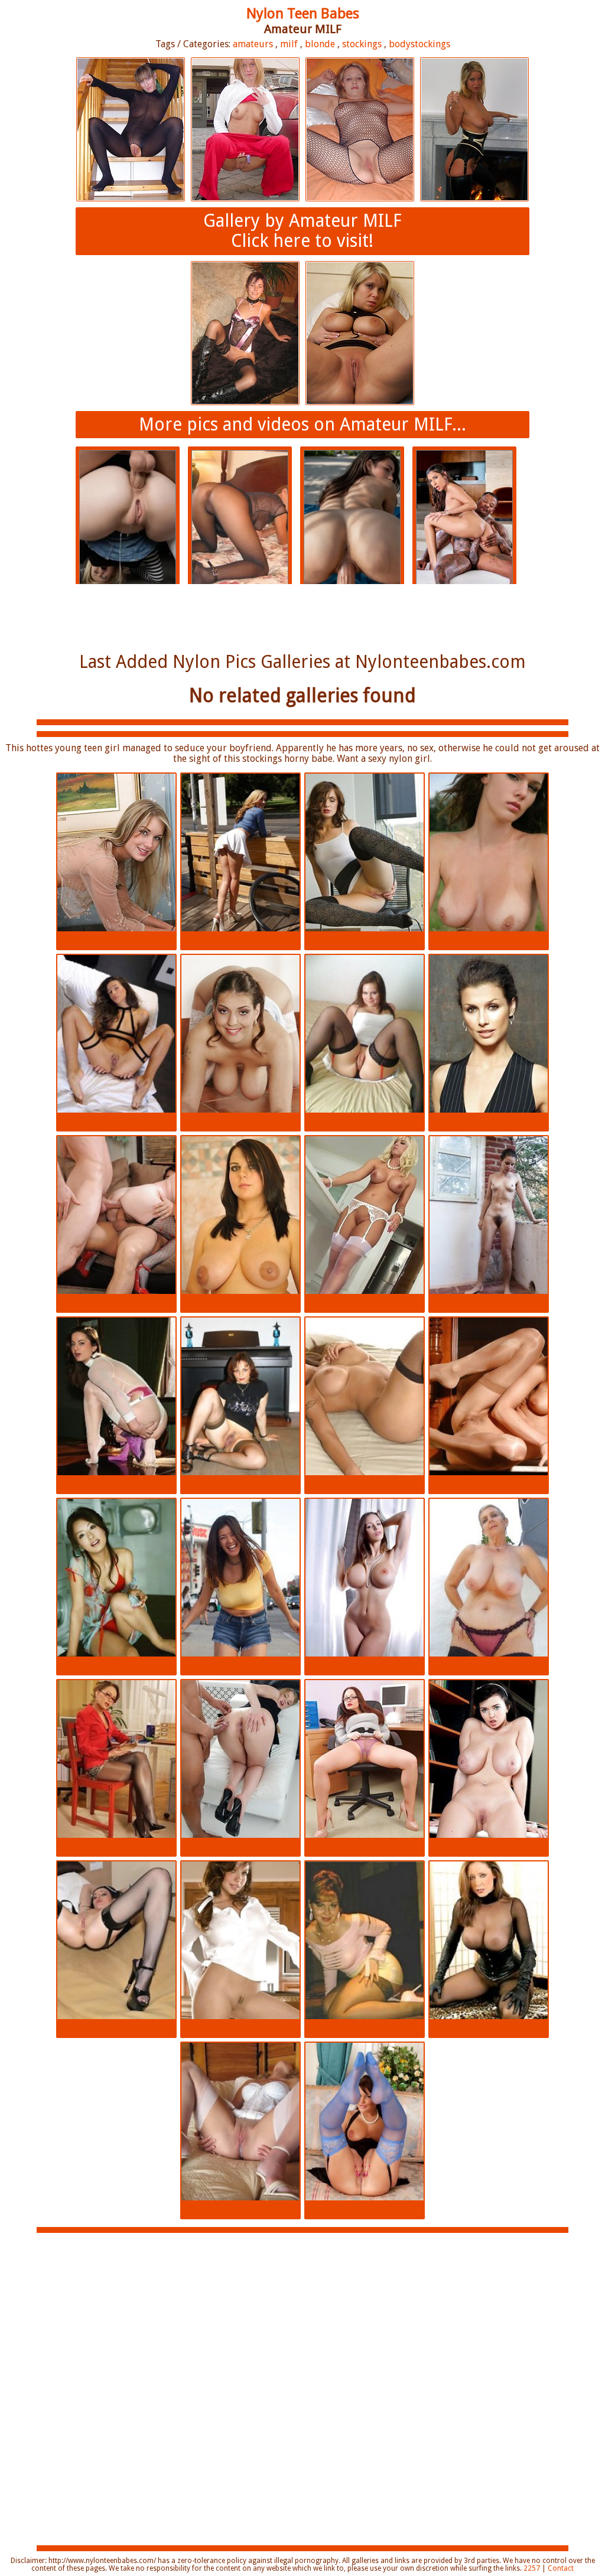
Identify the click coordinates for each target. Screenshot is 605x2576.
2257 (532, 2568)
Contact (561, 2568)
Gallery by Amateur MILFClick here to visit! (302, 231)
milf (289, 44)
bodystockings (419, 44)
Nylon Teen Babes (303, 14)
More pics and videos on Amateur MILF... (302, 424)
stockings (362, 44)
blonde (320, 44)
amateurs (253, 44)
